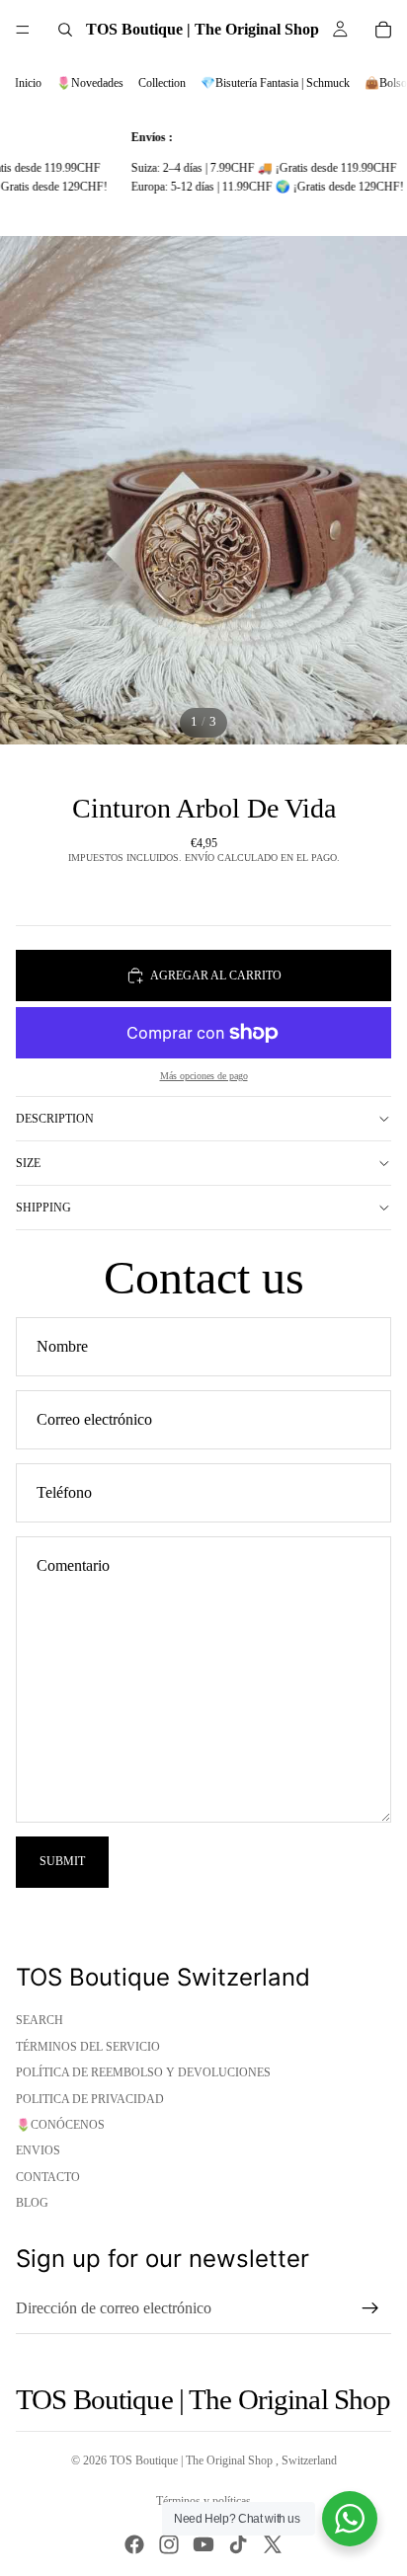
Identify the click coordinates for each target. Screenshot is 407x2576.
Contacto (48, 2177)
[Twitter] (273, 2544)
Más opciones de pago (204, 1076)
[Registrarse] (370, 2308)
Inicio (28, 83)
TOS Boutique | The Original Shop (193, 2460)
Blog (32, 2203)
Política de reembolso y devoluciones (143, 2072)
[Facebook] (134, 2544)
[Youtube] (203, 2544)
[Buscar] (65, 30)
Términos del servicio (88, 2047)
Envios (38, 2150)
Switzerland (309, 2460)
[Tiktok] (238, 2544)
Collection (162, 83)
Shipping (43, 1208)
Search (40, 2020)
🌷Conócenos (60, 2125)
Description (55, 1119)
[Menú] (23, 30)
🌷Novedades (90, 83)
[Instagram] (169, 2544)
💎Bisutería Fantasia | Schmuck (275, 83)
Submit (62, 1861)
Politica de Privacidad (90, 2099)
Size (28, 1163)
